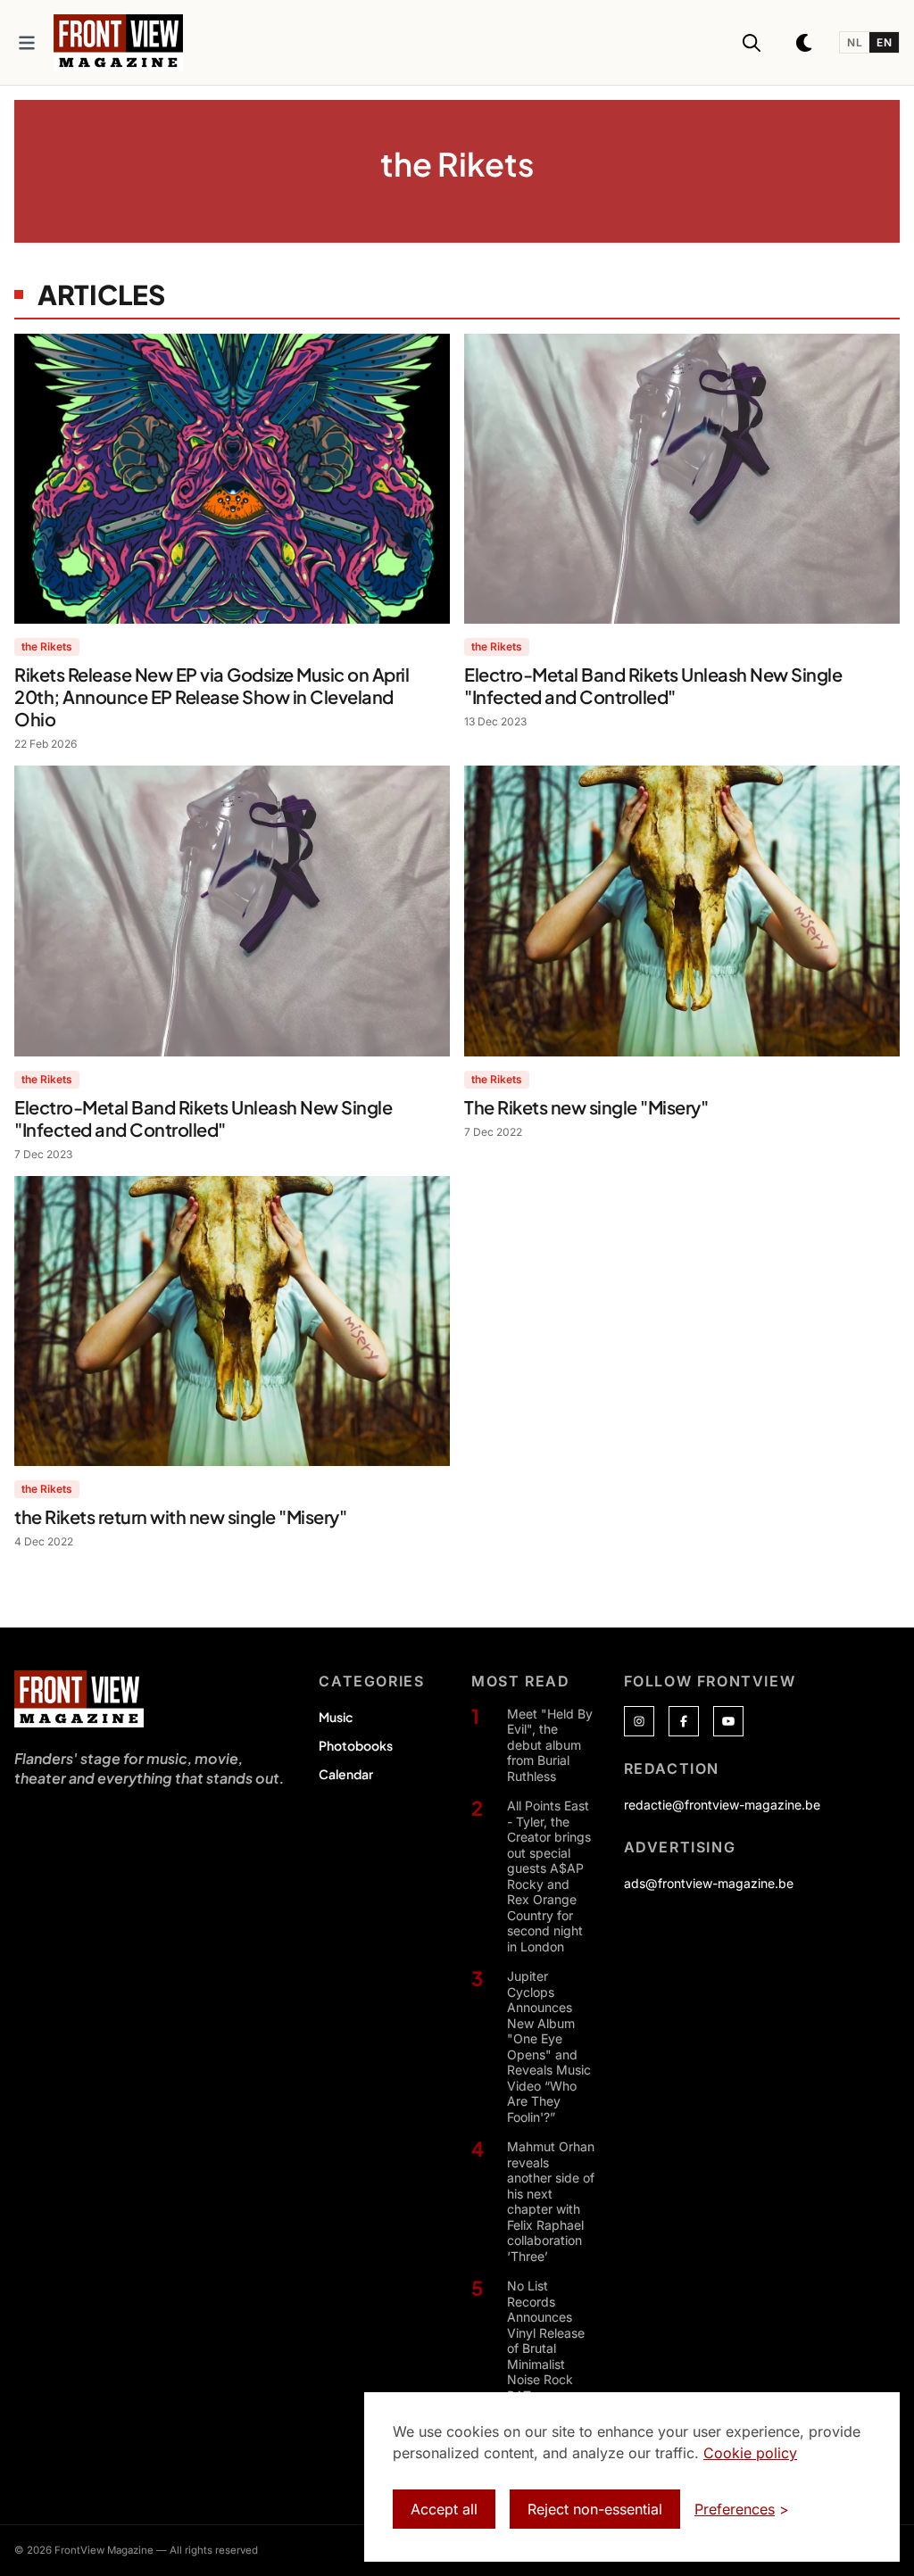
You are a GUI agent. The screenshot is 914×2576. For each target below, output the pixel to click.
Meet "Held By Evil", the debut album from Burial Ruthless (550, 1745)
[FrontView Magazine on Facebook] (684, 1721)
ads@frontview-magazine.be (709, 1883)
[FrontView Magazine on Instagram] (639, 1721)
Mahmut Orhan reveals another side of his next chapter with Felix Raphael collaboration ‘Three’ (551, 2201)
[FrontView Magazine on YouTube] (728, 1721)
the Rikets (47, 646)
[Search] (752, 43)
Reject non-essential (595, 2509)
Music (336, 1717)
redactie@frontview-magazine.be (722, 1805)
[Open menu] (27, 43)
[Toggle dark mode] (805, 43)
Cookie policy (750, 2453)
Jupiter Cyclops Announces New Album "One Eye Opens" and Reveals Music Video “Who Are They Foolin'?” (549, 2046)
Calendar (346, 1774)
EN (884, 42)
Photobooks (356, 1745)
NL (855, 42)
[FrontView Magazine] (79, 1699)
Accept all (444, 2509)
